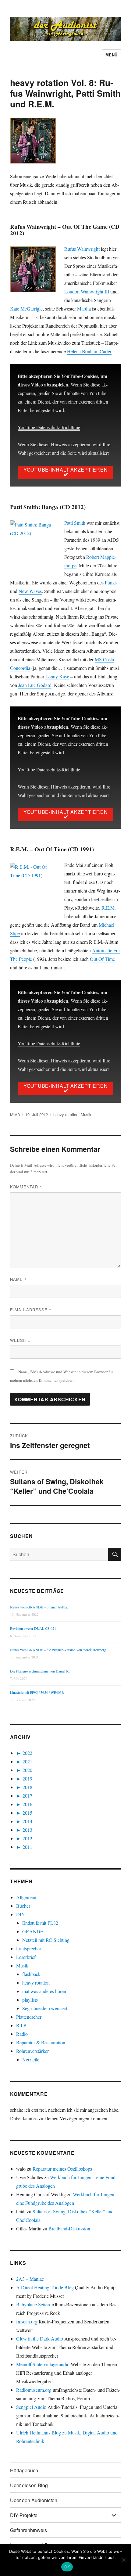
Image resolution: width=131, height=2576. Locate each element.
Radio (22, 2034)
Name (18, 1279)
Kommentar (26, 1187)
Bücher (23, 1906)
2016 (27, 1804)
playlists (30, 2000)
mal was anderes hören (44, 1991)
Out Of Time (102, 959)
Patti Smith (75, 523)
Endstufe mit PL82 (40, 1923)
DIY (21, 1914)
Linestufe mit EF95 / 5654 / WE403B (37, 1692)
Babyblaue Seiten (33, 2304)
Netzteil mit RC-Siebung (46, 1940)
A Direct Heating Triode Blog (45, 2287)
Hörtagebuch (24, 2470)
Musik (86, 1114)
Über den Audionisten (34, 2500)
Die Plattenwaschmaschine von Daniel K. (40, 1671)
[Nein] (123, 2560)
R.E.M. (109, 908)
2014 (27, 1821)
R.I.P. (21, 2025)
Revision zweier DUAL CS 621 (33, 1628)
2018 (27, 1787)
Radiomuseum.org (34, 2390)
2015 (27, 1813)
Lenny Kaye (57, 676)
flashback (31, 1974)
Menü (112, 55)
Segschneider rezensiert (45, 2008)
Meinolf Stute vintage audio (43, 2364)
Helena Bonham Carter (89, 351)
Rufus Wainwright (82, 249)
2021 (27, 1761)
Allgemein (26, 1897)
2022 (27, 1753)
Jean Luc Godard (35, 685)
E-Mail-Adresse (31, 1310)
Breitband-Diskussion (69, 2228)
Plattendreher (29, 2017)
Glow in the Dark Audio (40, 2339)
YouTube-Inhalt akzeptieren (66, 470)
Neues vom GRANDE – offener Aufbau (39, 1607)
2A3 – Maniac (30, 2279)
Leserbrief (26, 1957)
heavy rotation (66, 1114)
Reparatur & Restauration (41, 2042)
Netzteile (31, 2059)
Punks (111, 582)
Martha (84, 309)
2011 (27, 1847)
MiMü (15, 1114)
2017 (27, 1796)
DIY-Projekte (24, 2515)
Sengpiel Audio (31, 2407)
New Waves (30, 591)
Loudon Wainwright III (87, 291)
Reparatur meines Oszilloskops (62, 2169)
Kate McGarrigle (26, 309)
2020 (27, 1770)
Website (20, 1340)
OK (67, 2567)
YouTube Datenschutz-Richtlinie (49, 427)
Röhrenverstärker (32, 2051)
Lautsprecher (29, 1948)
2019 (27, 1778)
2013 (27, 1830)
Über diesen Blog (29, 2485)
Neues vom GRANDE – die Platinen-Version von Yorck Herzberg (58, 1650)
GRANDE (33, 1931)
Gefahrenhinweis (28, 2530)
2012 (27, 1838)
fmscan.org (27, 2321)
